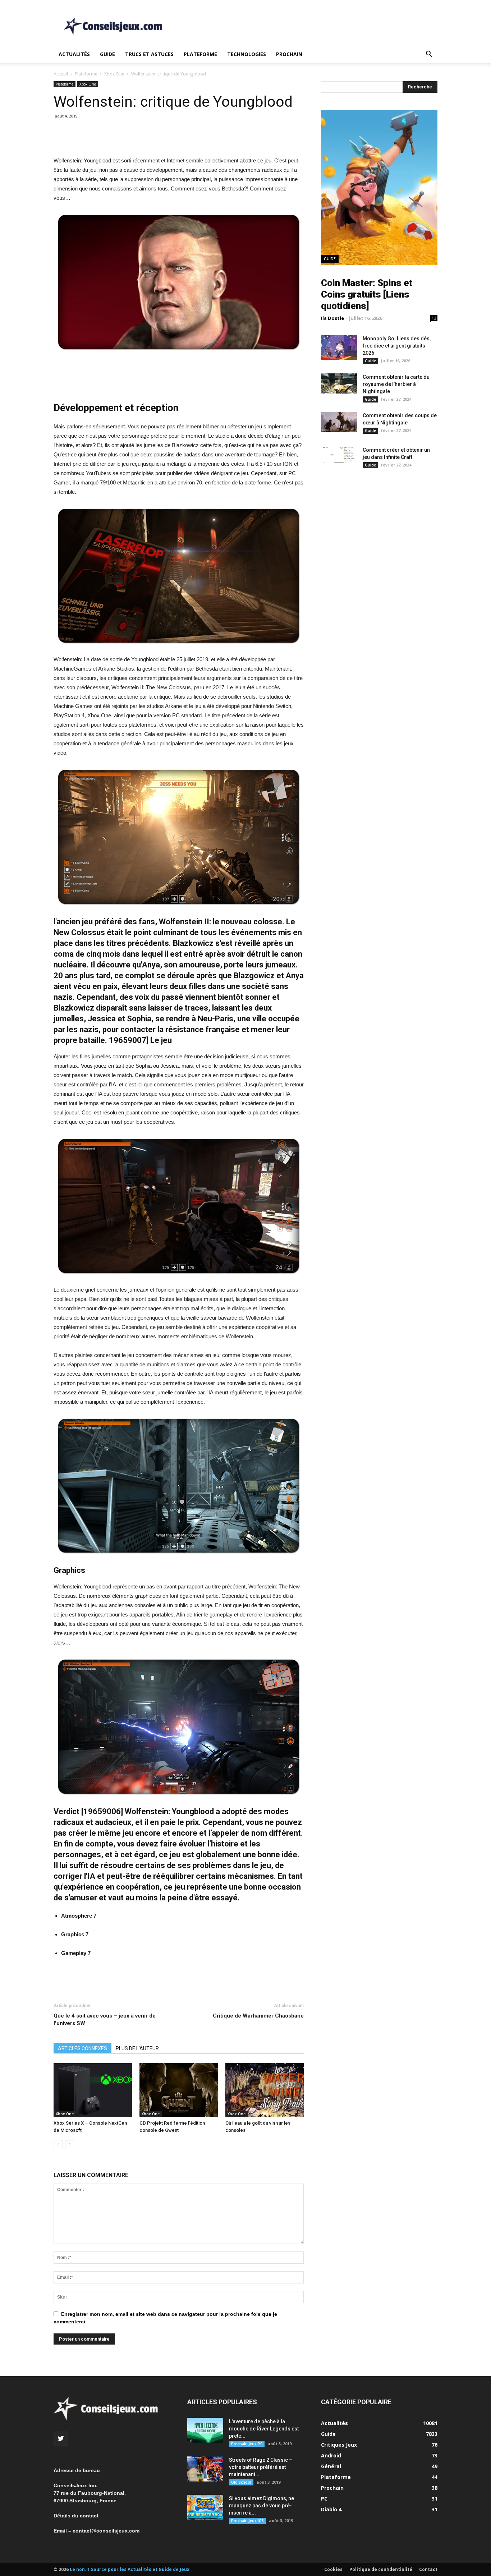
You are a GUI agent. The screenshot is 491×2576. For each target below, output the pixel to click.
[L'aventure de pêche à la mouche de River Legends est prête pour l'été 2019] (205, 2430)
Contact (428, 2569)
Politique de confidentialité (381, 2569)
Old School (241, 2482)
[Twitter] (61, 2439)
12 (434, 318)
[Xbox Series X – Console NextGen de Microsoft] (93, 2090)
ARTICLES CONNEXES (82, 2048)
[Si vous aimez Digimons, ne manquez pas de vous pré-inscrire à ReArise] (205, 2507)
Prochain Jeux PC (247, 2444)
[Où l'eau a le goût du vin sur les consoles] (265, 2090)
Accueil (61, 74)
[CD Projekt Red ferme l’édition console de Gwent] (179, 2090)
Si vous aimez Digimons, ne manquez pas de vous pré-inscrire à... (261, 2506)
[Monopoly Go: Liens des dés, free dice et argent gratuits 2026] (339, 348)
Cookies (333, 2569)
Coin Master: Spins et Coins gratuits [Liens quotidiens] (367, 294)
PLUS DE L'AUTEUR (137, 2048)
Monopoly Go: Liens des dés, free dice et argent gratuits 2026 (397, 346)
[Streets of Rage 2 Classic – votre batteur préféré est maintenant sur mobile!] (205, 2469)
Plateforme (200, 54)
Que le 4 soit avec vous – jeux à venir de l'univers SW (105, 2020)
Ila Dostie (332, 318)
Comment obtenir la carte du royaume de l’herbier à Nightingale (396, 384)
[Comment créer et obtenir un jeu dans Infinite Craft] (339, 455)
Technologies (247, 54)
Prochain (289, 54)
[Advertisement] (307, 26)
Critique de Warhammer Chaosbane (258, 2016)
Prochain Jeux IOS (247, 2521)
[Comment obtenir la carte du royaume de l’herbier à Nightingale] (339, 383)
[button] (429, 55)
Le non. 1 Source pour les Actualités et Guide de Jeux (130, 2569)
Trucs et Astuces (149, 54)
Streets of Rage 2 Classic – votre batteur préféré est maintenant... (261, 2467)
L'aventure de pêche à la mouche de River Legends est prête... (264, 2429)
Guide (107, 54)
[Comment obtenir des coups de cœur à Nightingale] (339, 422)
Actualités (74, 54)
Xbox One (114, 74)
